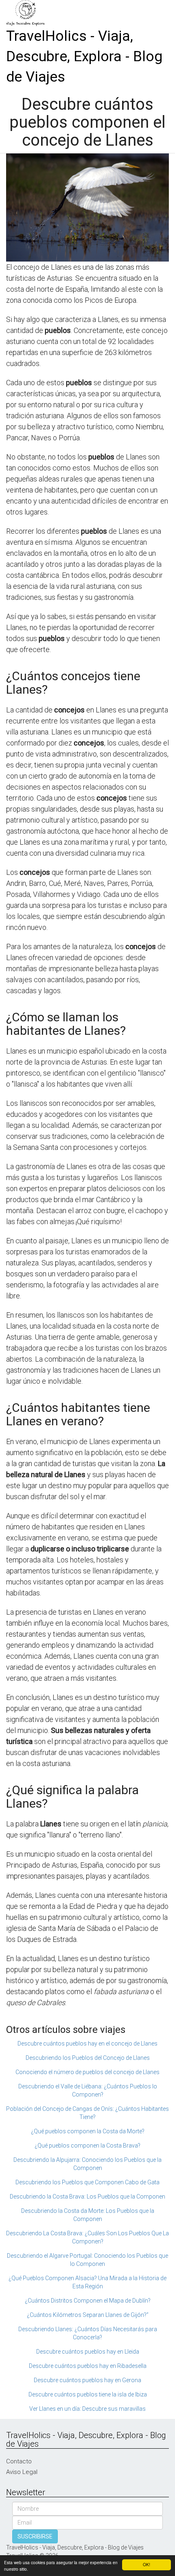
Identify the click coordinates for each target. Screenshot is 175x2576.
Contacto (19, 2461)
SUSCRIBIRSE (35, 2536)
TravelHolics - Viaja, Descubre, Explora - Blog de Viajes (84, 57)
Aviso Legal (22, 2472)
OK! (147, 2564)
